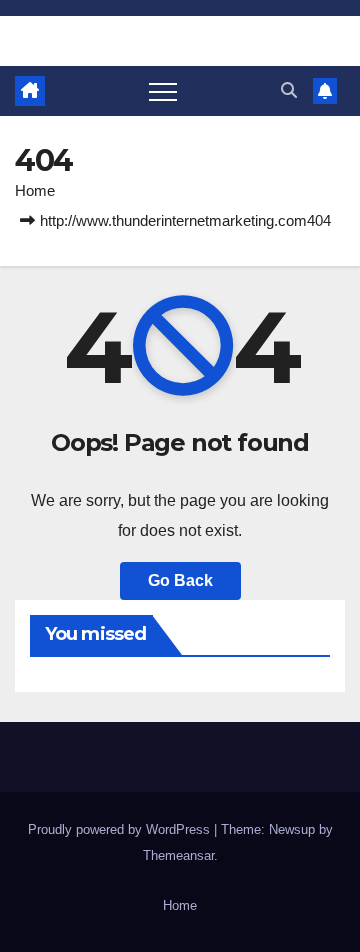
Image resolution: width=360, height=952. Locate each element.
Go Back (180, 580)
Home (35, 190)
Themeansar (178, 855)
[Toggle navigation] (163, 91)
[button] (289, 90)
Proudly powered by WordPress (121, 829)
